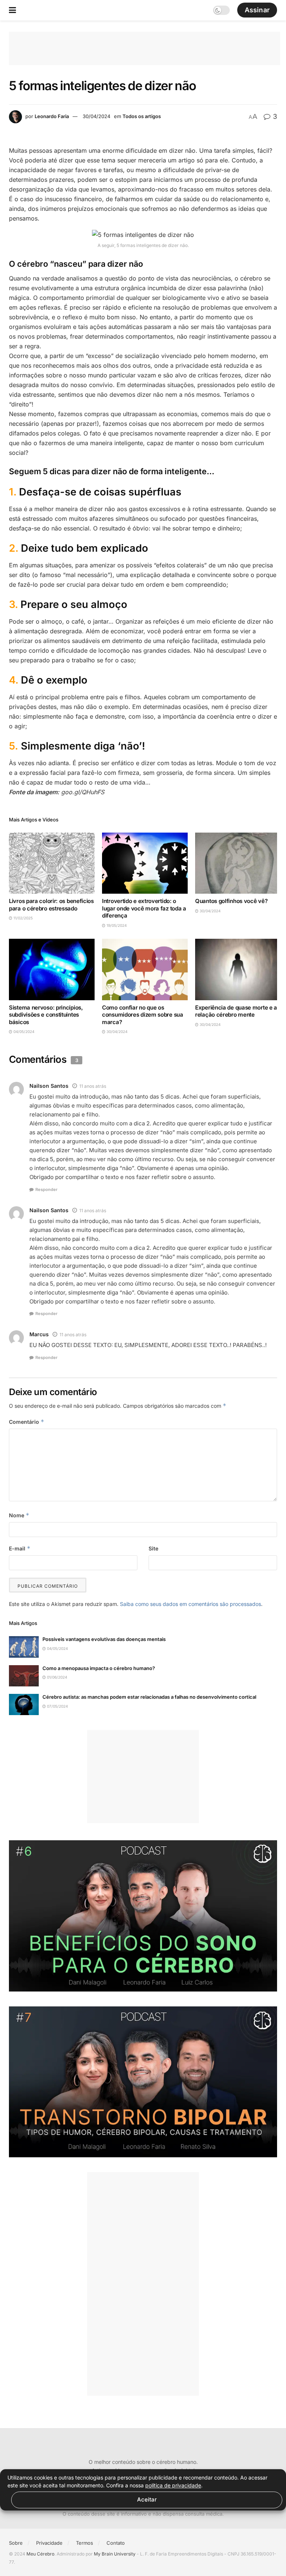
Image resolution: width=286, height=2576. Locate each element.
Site (153, 1548)
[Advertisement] (144, 48)
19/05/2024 (116, 925)
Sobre (16, 2543)
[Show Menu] (12, 10)
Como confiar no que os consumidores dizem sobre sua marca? (143, 1015)
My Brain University (115, 2554)
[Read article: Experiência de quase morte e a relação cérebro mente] (238, 969)
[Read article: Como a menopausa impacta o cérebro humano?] (24, 1676)
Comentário (27, 1422)
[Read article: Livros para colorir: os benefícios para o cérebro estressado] (52, 863)
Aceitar (147, 2499)
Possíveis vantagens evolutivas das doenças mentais (104, 1639)
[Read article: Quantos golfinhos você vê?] (238, 863)
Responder (46, 1189)
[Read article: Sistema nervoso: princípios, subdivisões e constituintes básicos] (52, 969)
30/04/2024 (96, 116)
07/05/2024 (57, 1706)
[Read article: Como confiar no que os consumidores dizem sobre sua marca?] (145, 969)
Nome (19, 1515)
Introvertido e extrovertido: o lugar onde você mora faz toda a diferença (144, 908)
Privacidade (49, 2543)
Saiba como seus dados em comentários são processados (190, 1604)
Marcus (39, 1334)
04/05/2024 (23, 1032)
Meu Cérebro (40, 2554)
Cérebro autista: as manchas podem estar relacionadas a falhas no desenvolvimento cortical (149, 1697)
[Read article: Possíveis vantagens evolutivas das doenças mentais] (24, 1647)
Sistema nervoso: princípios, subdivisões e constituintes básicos (46, 1015)
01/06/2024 (56, 1677)
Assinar (257, 10)
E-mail (20, 1548)
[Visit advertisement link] (143, 1916)
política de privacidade (173, 2485)
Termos (85, 2543)
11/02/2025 (23, 918)
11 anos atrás (93, 1086)
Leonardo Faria (52, 116)
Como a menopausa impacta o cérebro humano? (99, 1668)
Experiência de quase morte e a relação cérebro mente (236, 1011)
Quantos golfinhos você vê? (231, 901)
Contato (116, 2543)
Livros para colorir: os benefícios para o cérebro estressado (51, 905)
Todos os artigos (142, 116)
